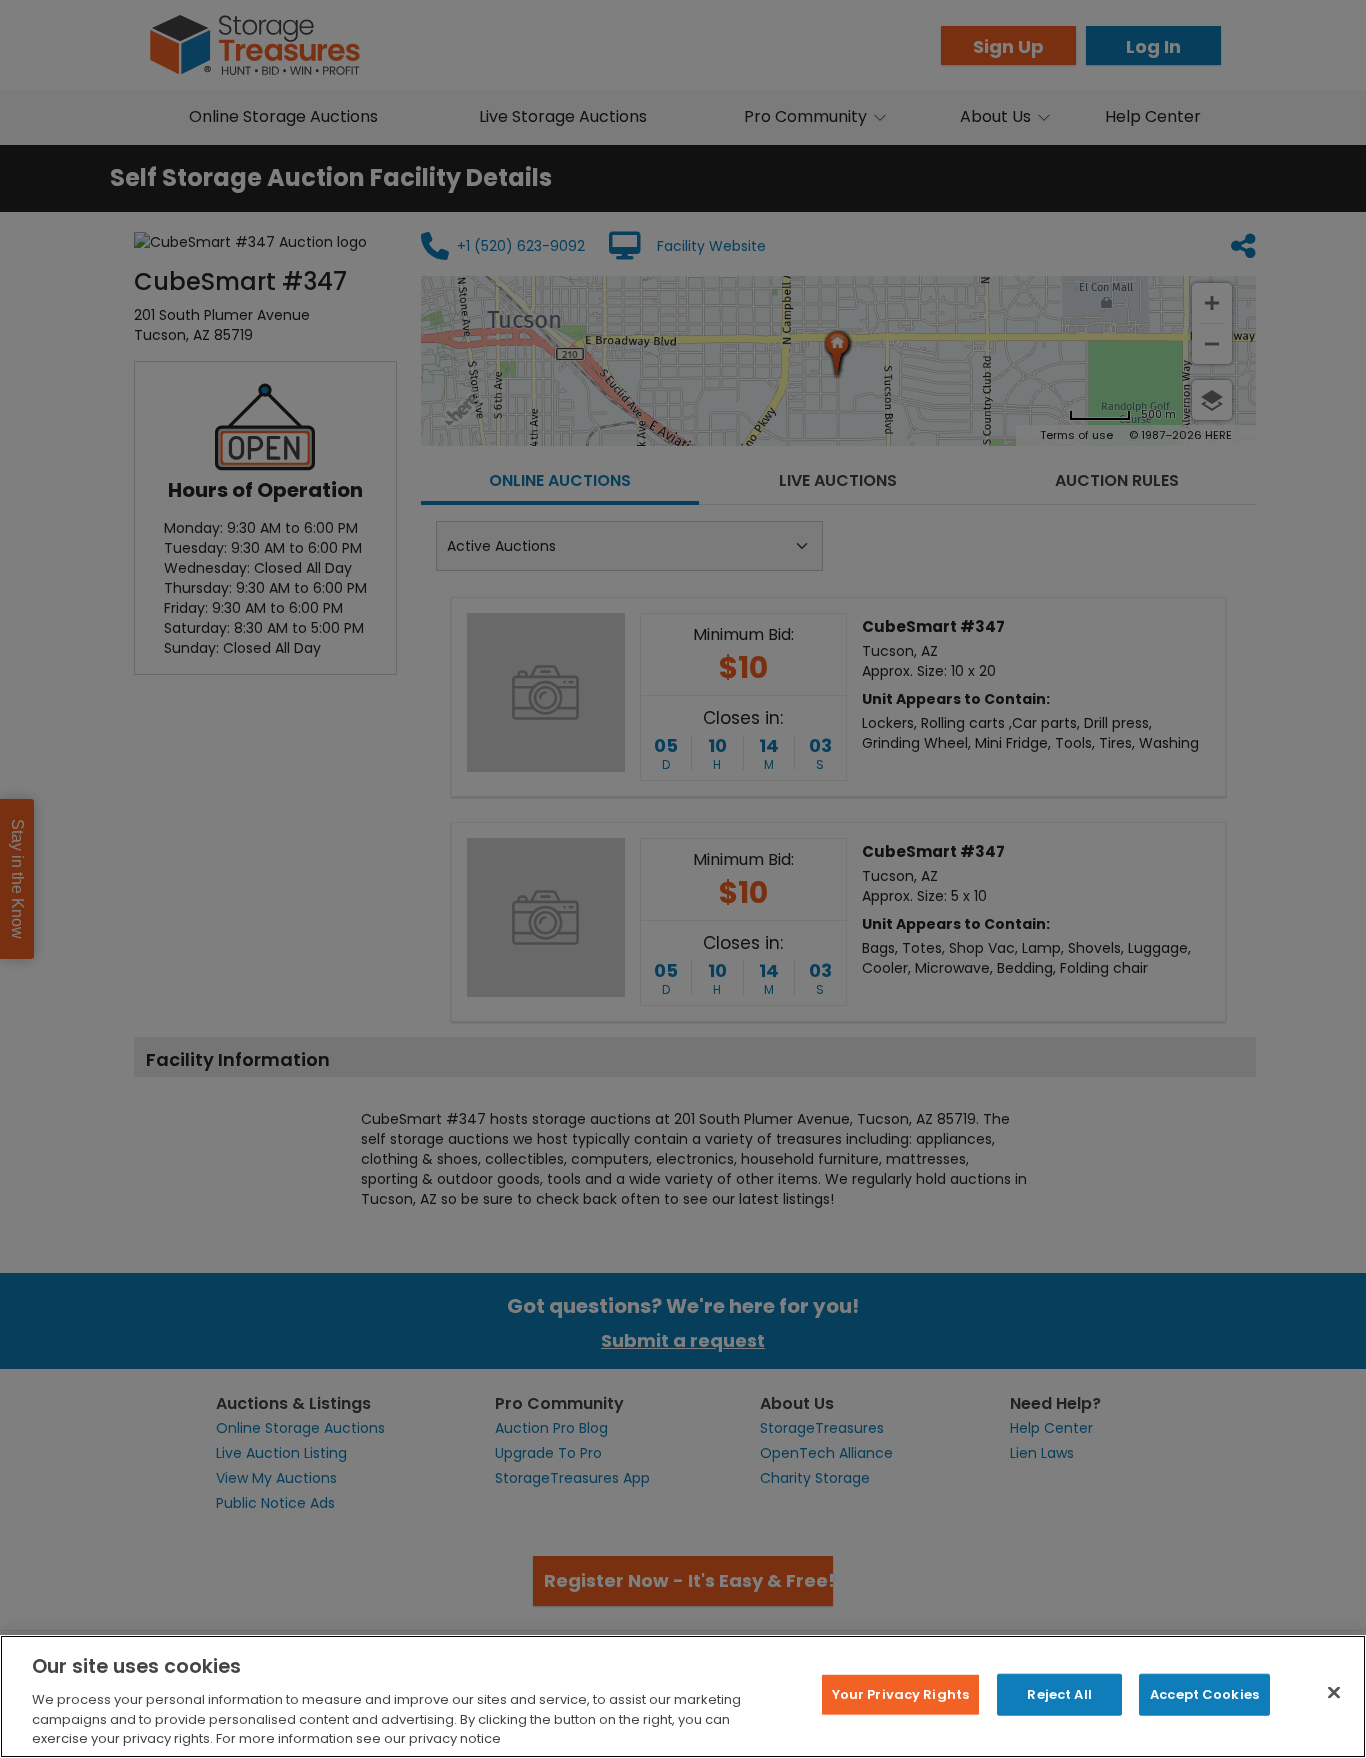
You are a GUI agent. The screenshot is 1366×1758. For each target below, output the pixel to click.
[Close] (1334, 1693)
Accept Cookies (1204, 1694)
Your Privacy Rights (900, 1694)
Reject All (1059, 1694)
